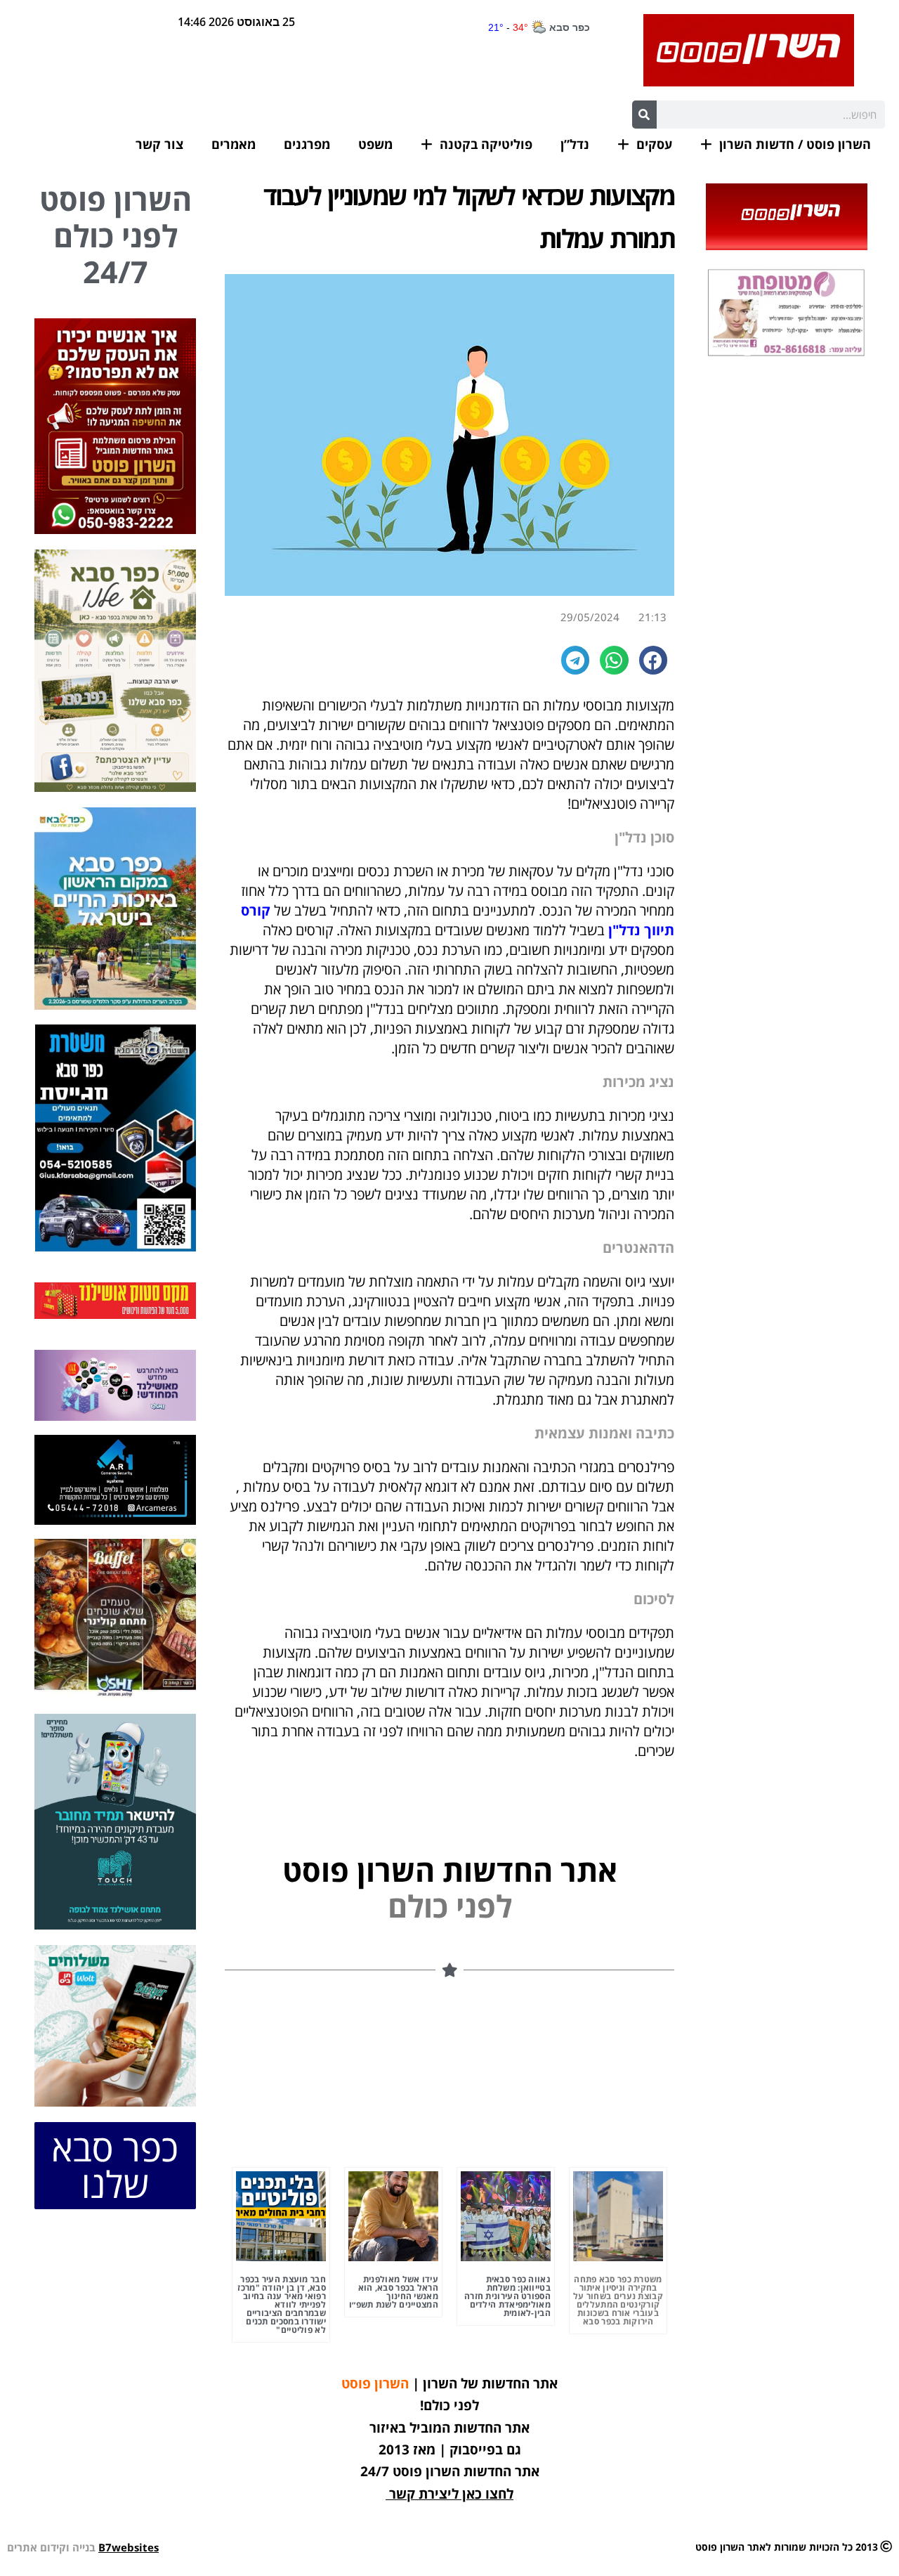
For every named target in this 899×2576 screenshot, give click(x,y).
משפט (375, 144)
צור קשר (159, 144)
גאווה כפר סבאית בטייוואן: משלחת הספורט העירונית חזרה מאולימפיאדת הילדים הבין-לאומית (507, 2296)
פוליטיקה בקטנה (486, 144)
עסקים (654, 144)
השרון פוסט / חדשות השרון (795, 144)
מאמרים (234, 144)
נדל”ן (575, 144)
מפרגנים (307, 144)
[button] (654, 660)
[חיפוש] (644, 115)
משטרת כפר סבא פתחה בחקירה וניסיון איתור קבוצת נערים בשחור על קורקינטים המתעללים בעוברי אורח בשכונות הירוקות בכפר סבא (618, 2300)
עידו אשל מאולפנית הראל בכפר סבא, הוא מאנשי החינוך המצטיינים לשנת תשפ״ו (394, 2292)
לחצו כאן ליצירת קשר (451, 2494)
